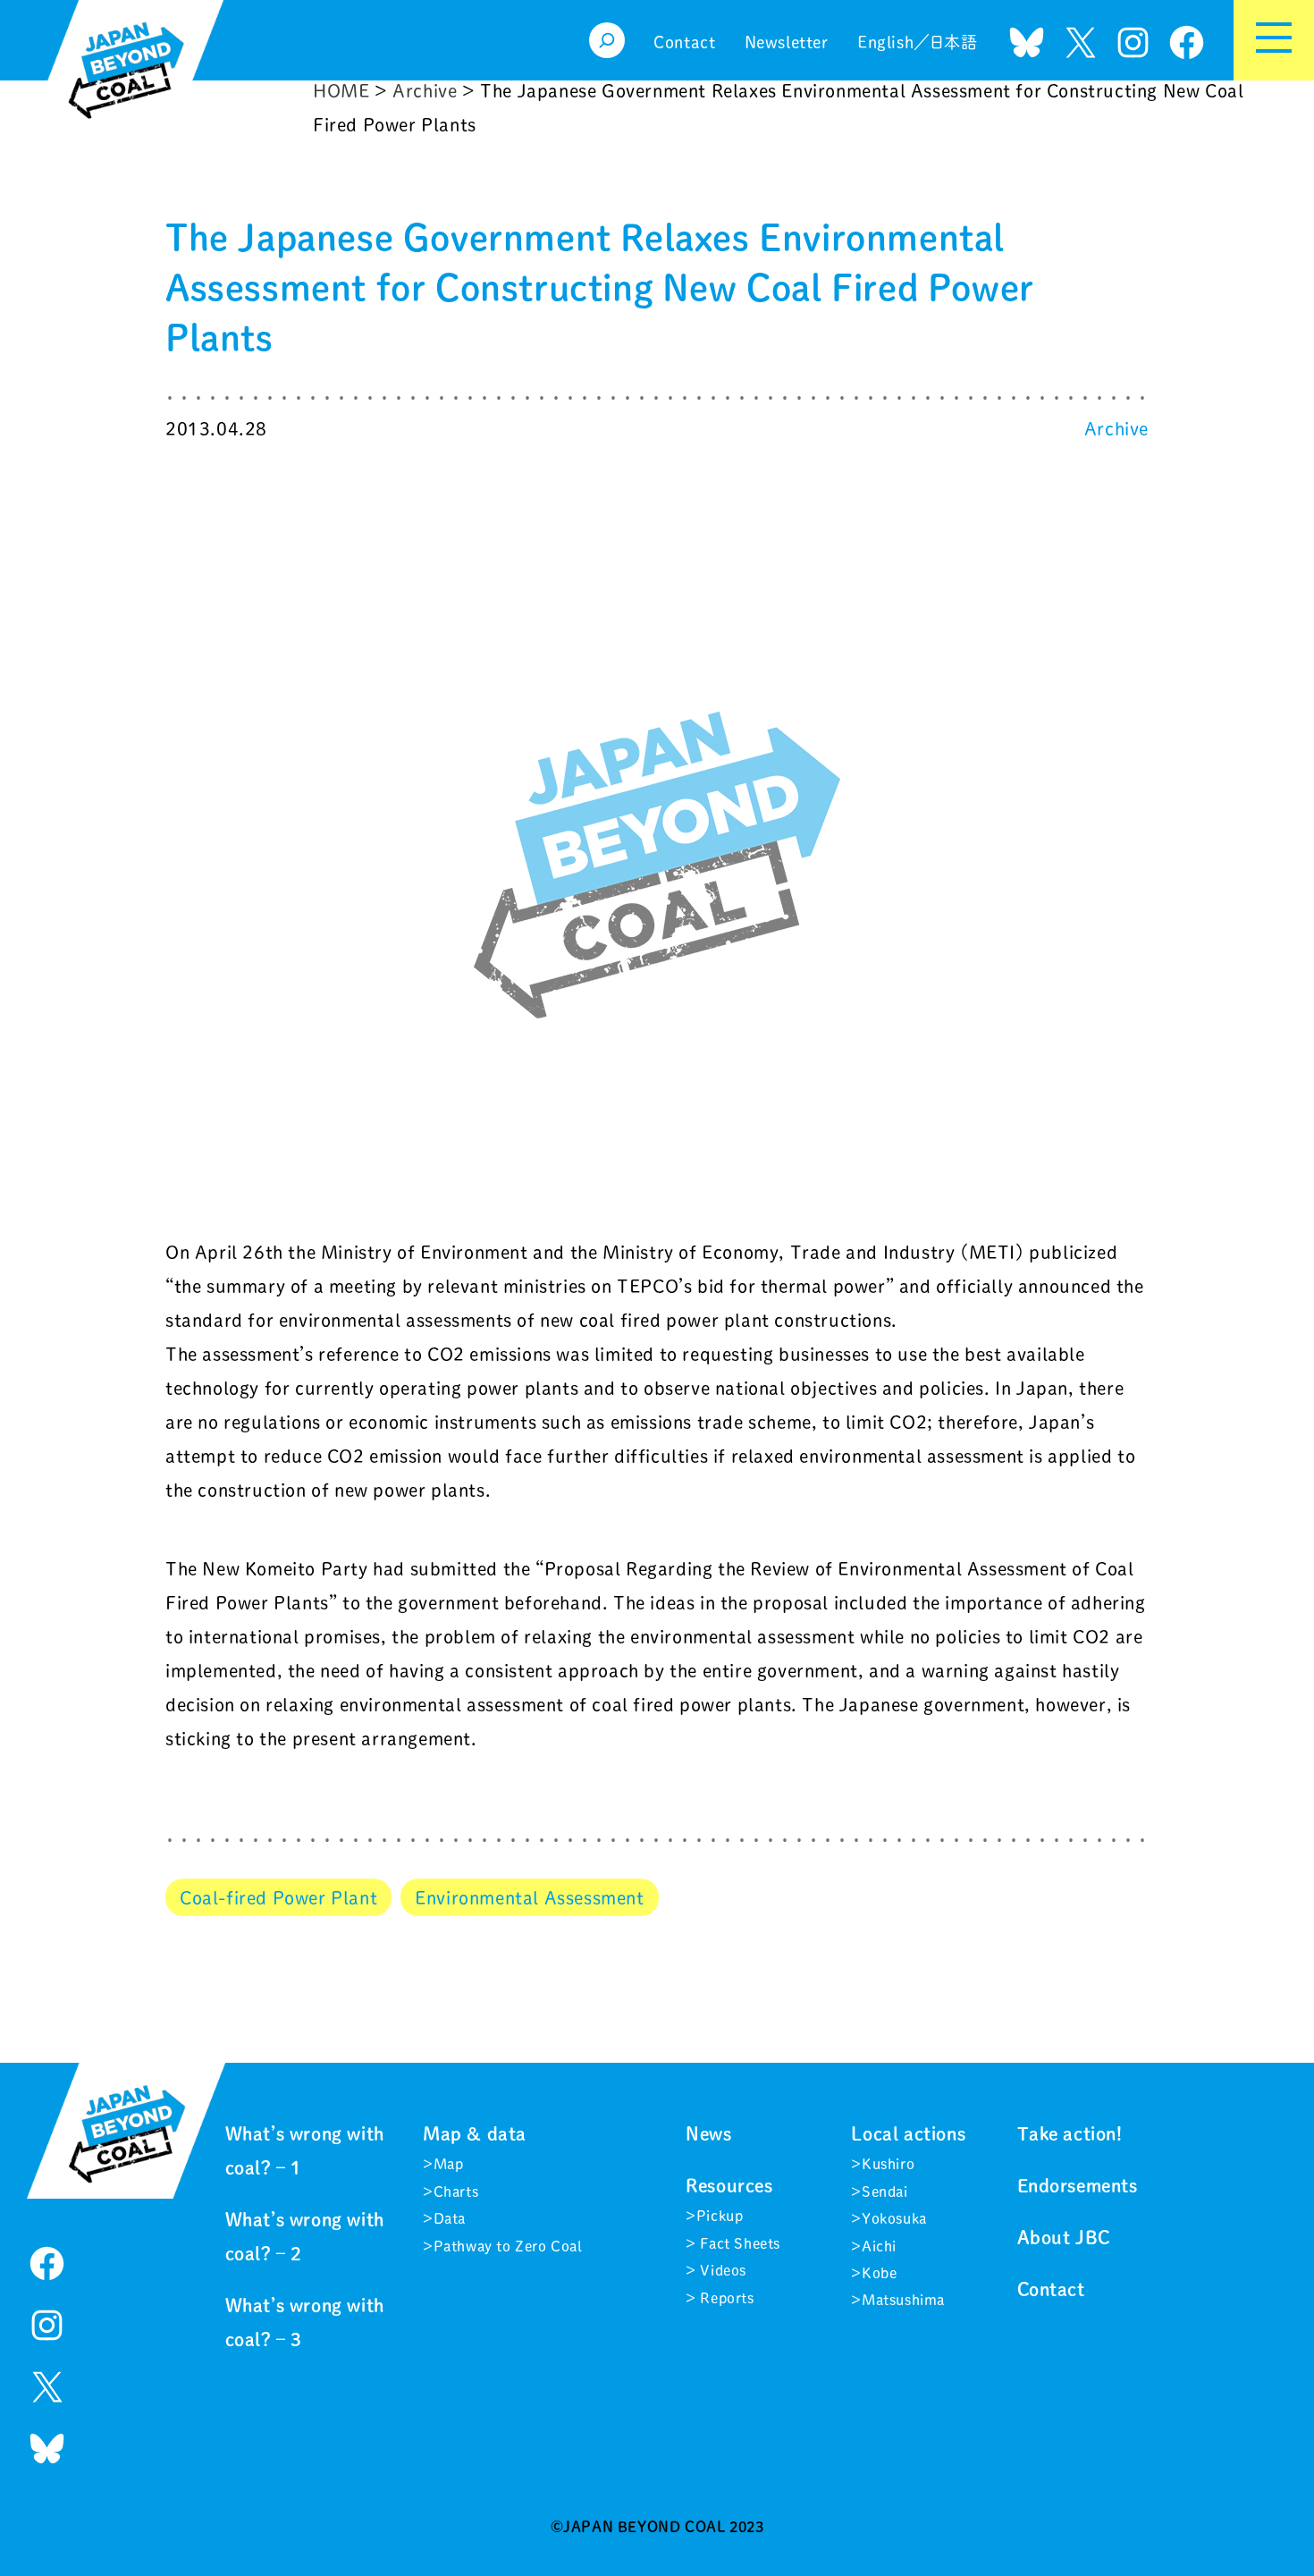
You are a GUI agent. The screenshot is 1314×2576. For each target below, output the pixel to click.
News (708, 2133)
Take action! (1070, 2133)
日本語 (954, 42)
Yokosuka (894, 2218)
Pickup (720, 2216)
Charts (456, 2192)
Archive (1116, 428)
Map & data (475, 2133)
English (885, 42)
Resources (729, 2185)
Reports (725, 2298)
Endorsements (1078, 2185)
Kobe (879, 2273)
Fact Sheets (738, 2243)
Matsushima (903, 2300)
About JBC (1064, 2237)
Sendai (885, 2192)
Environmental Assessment (529, 1897)
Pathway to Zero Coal (508, 2246)
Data (450, 2218)
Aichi (879, 2246)
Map (449, 2164)
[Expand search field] (607, 40)
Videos (721, 2270)
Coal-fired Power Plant (278, 1897)
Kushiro (888, 2164)
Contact (1051, 2289)
